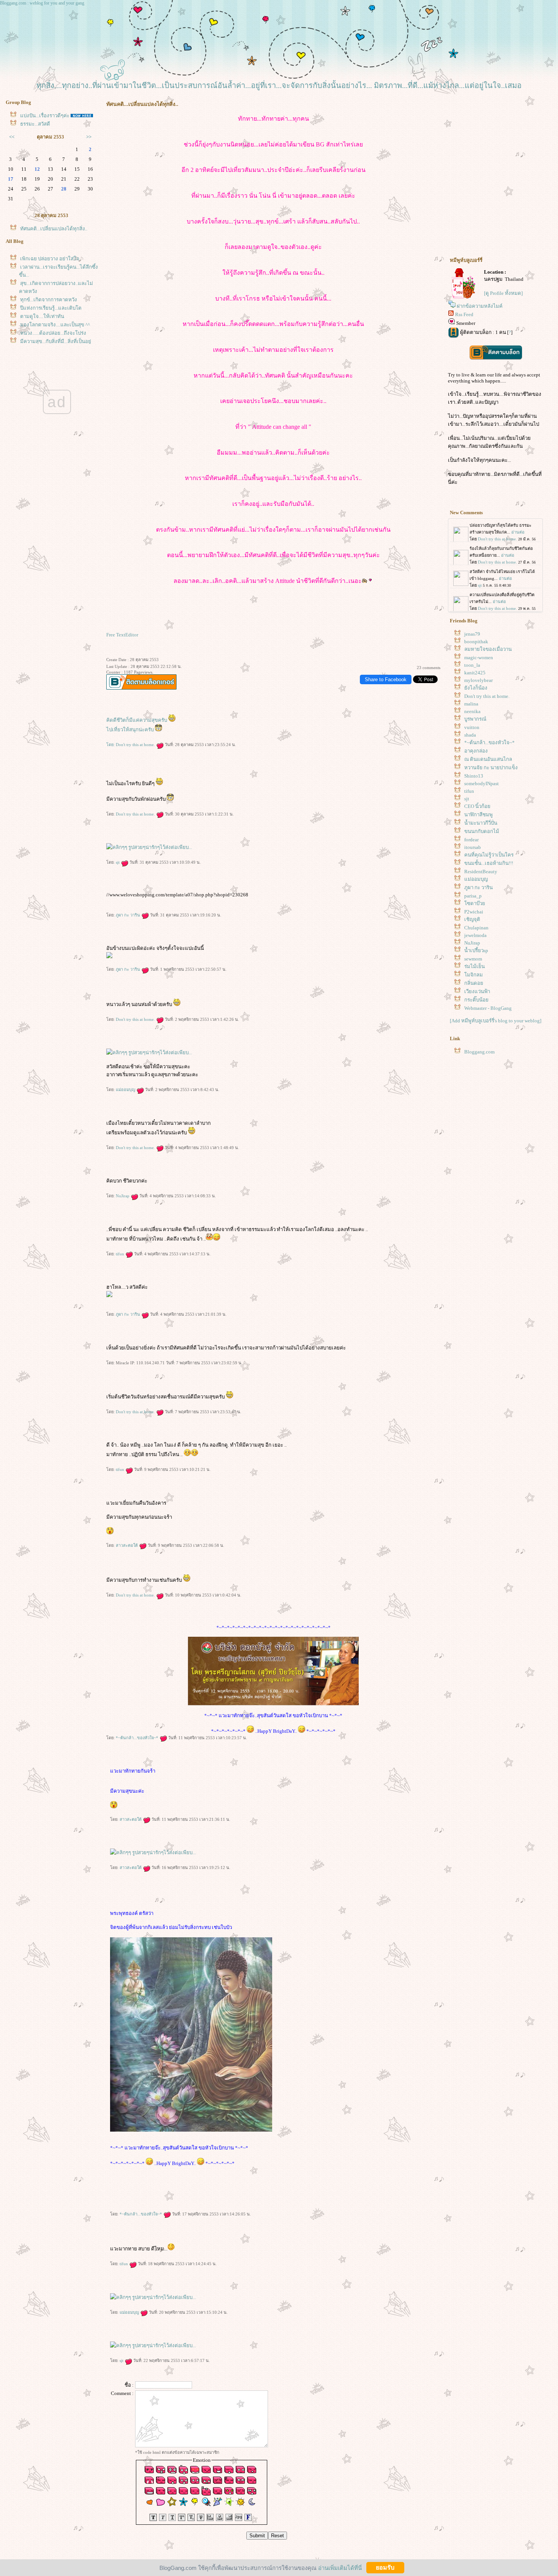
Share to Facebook (386, 679)
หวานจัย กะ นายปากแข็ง (491, 768)
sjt (118, 862)
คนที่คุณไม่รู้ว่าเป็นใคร (489, 855)
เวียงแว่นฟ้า (477, 991)
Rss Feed (464, 314)
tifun (121, 1254)
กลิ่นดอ (474, 983)
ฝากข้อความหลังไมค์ (480, 306)
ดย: (111, 745)
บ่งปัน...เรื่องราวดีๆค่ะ (45, 116)
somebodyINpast (482, 783)
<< (12, 137)
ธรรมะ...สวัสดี (35, 124)
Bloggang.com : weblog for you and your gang (42, 3)
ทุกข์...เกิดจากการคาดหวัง (49, 300)
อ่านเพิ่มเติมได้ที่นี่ (340, 2567)
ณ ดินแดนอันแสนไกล (488, 759)
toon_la (472, 665)
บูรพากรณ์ (475, 719)
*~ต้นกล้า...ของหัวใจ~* (138, 1738)
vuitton (472, 727)
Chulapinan (476, 928)
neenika (472, 711)
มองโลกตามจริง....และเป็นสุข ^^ (55, 325)
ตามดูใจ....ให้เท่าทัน (42, 316)
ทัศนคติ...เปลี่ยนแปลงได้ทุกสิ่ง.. (54, 229)
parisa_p (473, 896)
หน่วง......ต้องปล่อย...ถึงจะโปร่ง (53, 333)
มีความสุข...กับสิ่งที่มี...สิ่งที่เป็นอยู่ (56, 341)
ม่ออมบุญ (126, 1090)
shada (470, 735)
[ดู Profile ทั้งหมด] (503, 293)
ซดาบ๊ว (475, 903)
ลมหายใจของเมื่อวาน (488, 649)
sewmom (473, 959)
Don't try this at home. (136, 745)
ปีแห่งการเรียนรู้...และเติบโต (51, 308)
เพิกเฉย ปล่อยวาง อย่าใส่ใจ (50, 259)
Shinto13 (474, 776)
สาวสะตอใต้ (127, 1545)
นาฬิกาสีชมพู (478, 815)
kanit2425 (475, 673)
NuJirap (123, 1196)
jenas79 (472, 634)
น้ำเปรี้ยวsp (476, 950)
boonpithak (476, 642)
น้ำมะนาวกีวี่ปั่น (481, 823)
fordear (471, 840)
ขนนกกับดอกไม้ (482, 831)
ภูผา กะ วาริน (128, 915)
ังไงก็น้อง (476, 688)
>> (89, 137)
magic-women (479, 657)
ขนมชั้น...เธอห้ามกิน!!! (489, 863)
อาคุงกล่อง (476, 751)
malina (471, 704)
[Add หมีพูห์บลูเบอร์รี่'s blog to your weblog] (496, 1021)
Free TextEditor (122, 635)
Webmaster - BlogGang (488, 1008)
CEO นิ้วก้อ (477, 806)
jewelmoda (475, 935)
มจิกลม (474, 975)
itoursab (473, 847)
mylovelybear (478, 680)
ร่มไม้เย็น (474, 966)
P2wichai (474, 912)
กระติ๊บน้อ (476, 1000)
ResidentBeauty (481, 872)
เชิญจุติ (472, 919)
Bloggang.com (479, 1052)
